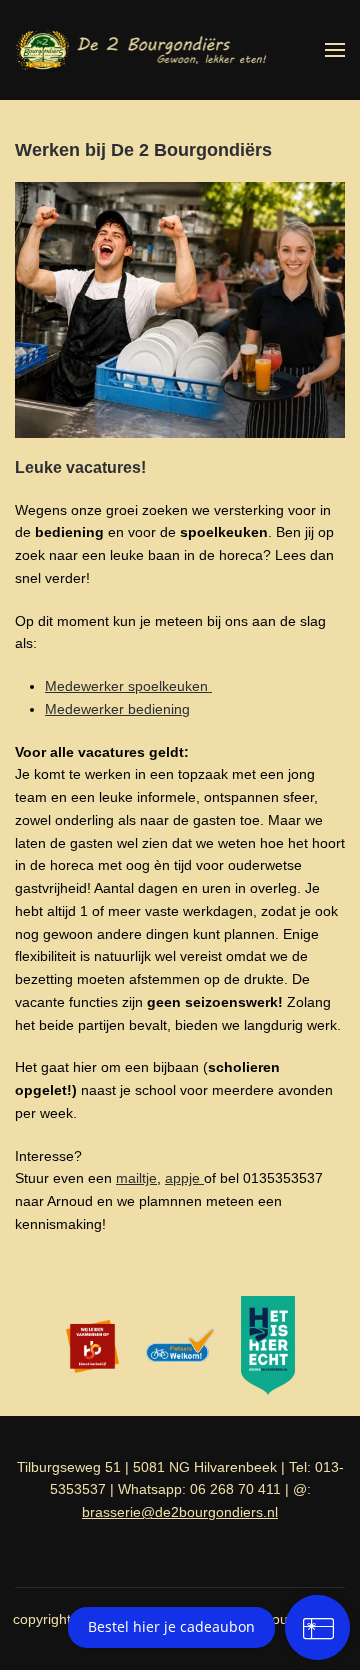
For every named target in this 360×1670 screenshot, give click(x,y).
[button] (335, 50)
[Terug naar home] (140, 50)
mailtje (136, 1178)
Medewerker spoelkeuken (128, 686)
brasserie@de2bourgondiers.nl (180, 1512)
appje (184, 1178)
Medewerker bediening (117, 709)
